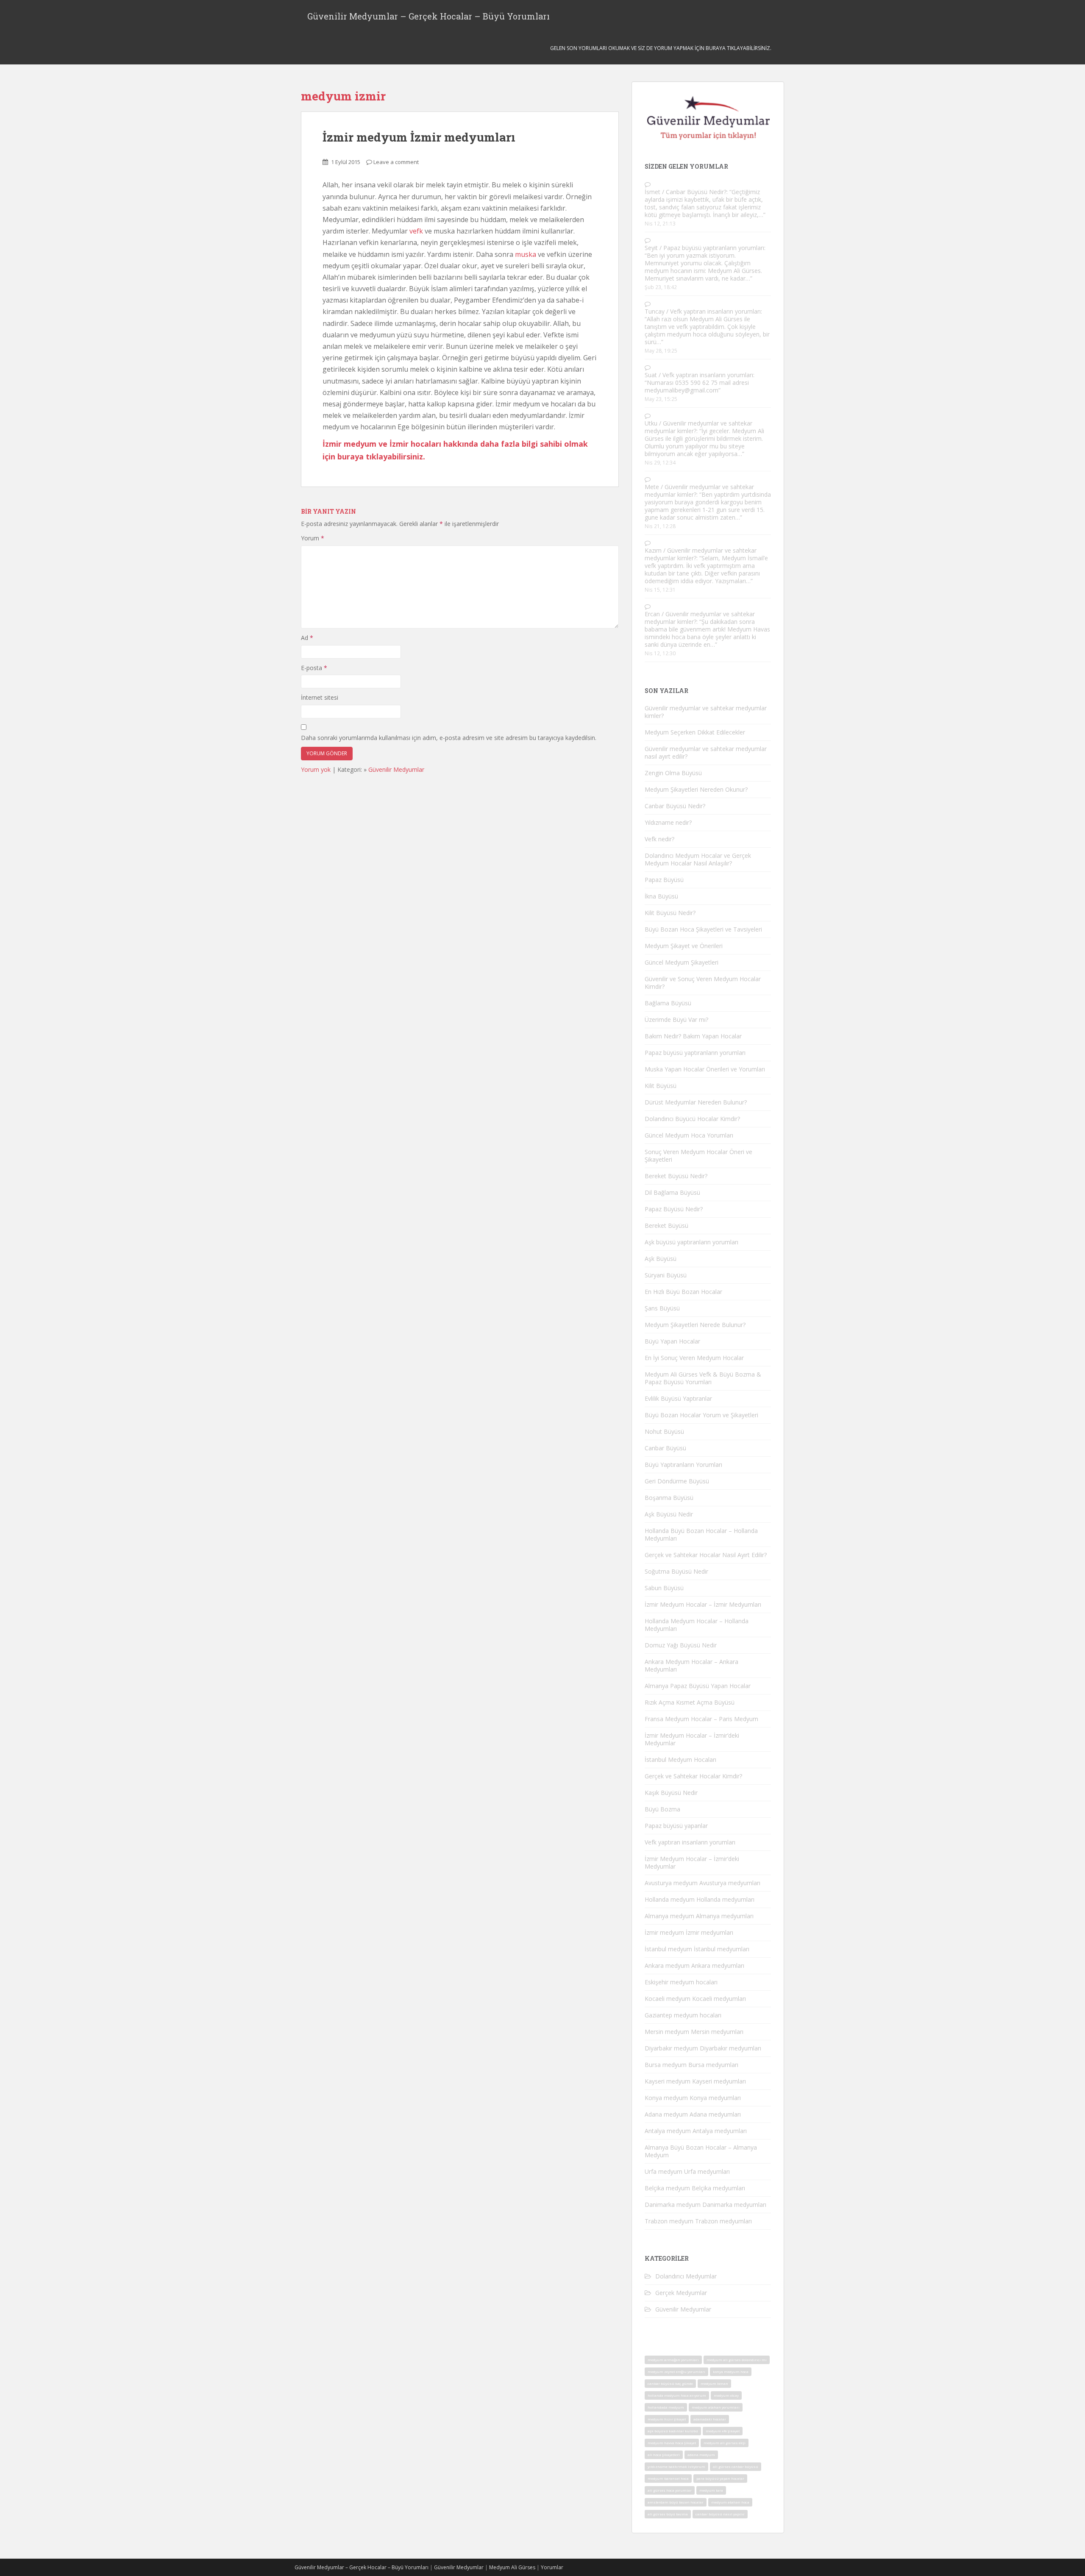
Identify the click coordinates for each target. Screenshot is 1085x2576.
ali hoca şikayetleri (664, 2455)
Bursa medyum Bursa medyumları (691, 2065)
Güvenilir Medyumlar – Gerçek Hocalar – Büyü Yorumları (428, 16)
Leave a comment (396, 162)
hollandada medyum (666, 2407)
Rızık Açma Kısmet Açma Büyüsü (690, 1702)
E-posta (314, 668)
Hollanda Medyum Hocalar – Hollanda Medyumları (697, 1625)
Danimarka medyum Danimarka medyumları (705, 2205)
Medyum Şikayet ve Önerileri (684, 946)
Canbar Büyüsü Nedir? (696, 192)
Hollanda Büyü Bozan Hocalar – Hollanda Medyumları (701, 1534)
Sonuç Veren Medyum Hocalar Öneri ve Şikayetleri (698, 1156)
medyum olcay (726, 2395)
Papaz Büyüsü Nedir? (674, 1209)
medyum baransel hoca (668, 2478)
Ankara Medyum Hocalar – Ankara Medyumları (691, 1665)
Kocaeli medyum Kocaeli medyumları (695, 1999)
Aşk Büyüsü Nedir (669, 1514)
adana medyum (701, 2455)
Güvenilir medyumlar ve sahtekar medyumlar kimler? (698, 427)
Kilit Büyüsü (661, 1086)
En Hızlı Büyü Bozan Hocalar (683, 1292)
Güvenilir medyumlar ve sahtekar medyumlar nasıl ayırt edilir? (706, 752)
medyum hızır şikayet (667, 2419)
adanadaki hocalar (710, 2419)
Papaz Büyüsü (664, 880)
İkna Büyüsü (661, 896)
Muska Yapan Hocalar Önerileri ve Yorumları (705, 1069)
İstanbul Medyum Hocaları (680, 1760)
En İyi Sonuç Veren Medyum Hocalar (694, 1358)
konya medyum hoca (731, 2372)
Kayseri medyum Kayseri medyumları (695, 2081)
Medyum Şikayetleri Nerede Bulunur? (695, 1325)
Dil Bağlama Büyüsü (672, 1192)
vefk (416, 231)
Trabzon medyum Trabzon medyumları (698, 2221)
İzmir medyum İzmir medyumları (419, 137)
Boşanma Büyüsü (669, 1498)
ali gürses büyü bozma (668, 2514)
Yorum (313, 538)
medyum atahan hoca (730, 2502)
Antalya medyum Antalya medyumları (696, 2131)
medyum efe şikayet (723, 2431)
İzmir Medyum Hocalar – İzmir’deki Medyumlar (692, 1739)
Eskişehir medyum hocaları (681, 1982)
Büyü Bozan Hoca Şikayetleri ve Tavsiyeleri (703, 929)
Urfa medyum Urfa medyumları (687, 2171)
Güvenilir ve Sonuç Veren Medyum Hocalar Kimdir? (703, 983)
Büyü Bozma (662, 1809)
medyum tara (711, 2490)
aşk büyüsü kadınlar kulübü (673, 2431)
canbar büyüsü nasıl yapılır (720, 2514)
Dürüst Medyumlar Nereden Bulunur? (696, 1102)
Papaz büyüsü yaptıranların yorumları (714, 248)
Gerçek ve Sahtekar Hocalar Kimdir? (693, 1776)
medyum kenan (714, 2383)
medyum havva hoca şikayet (672, 2443)
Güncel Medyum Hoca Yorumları (689, 1135)
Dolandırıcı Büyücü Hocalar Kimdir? (692, 1119)
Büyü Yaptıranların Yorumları (683, 1465)
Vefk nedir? (659, 839)
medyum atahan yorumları (716, 2407)
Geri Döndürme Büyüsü (677, 1481)
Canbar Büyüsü (665, 1448)
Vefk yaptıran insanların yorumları (715, 311)
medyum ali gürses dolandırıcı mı (737, 2360)
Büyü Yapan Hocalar (672, 1341)
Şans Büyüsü (662, 1308)
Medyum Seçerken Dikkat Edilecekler (695, 732)
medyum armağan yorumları (673, 2360)
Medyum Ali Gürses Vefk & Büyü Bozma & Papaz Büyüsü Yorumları (703, 1378)
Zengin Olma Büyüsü (673, 773)
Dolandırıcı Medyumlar (686, 2276)
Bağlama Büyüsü (668, 1003)
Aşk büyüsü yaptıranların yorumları (691, 1242)
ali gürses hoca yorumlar (670, 2490)
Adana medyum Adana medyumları (693, 2114)
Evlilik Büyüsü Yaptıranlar (678, 1398)
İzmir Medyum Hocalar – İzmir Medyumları (703, 1604)
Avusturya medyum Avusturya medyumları (702, 1883)
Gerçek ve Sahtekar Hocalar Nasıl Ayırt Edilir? (706, 1555)
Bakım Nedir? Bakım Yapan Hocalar (693, 1036)
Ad (307, 638)
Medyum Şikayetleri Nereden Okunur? (696, 789)
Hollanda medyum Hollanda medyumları (700, 1899)
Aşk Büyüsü (661, 1259)
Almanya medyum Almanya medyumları (699, 1916)
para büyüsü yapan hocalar (720, 2478)
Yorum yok (316, 769)
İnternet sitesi (320, 697)
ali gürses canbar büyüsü (736, 2466)
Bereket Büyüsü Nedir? (676, 1176)
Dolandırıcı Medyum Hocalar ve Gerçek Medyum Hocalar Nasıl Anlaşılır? (698, 859)
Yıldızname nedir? (668, 822)
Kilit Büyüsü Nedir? (670, 913)
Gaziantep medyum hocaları (683, 2015)
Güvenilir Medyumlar (396, 769)
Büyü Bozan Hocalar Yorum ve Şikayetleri (701, 1415)
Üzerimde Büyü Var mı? (676, 1020)
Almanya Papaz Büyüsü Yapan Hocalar (698, 1686)
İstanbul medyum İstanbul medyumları (697, 1949)
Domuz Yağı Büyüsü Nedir (681, 1645)
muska (526, 254)
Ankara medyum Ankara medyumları (694, 1965)
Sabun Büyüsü (664, 1588)
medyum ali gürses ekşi (725, 2443)
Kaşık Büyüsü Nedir (671, 1793)
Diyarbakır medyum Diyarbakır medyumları (703, 2048)
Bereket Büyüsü (666, 1225)
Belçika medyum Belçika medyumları (695, 2188)
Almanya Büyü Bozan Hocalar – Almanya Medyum (701, 2151)
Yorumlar (552, 2567)
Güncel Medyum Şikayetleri (682, 962)
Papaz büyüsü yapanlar (676, 1826)
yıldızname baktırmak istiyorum (676, 2466)
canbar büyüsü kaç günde (670, 2383)
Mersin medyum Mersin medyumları (694, 2032)
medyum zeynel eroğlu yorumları (676, 2372)
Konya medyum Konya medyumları (693, 2098)
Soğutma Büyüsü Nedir (676, 1571)
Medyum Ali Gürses (512, 2567)
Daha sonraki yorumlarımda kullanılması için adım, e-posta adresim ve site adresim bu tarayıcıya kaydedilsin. (449, 738)
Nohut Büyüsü (664, 1431)
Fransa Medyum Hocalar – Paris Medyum (701, 1719)
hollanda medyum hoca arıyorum (677, 2395)
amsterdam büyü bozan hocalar (676, 2502)
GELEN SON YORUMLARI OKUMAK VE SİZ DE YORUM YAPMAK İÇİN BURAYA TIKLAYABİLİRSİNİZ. (661, 48)
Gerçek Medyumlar (681, 2293)
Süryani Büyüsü (666, 1275)
